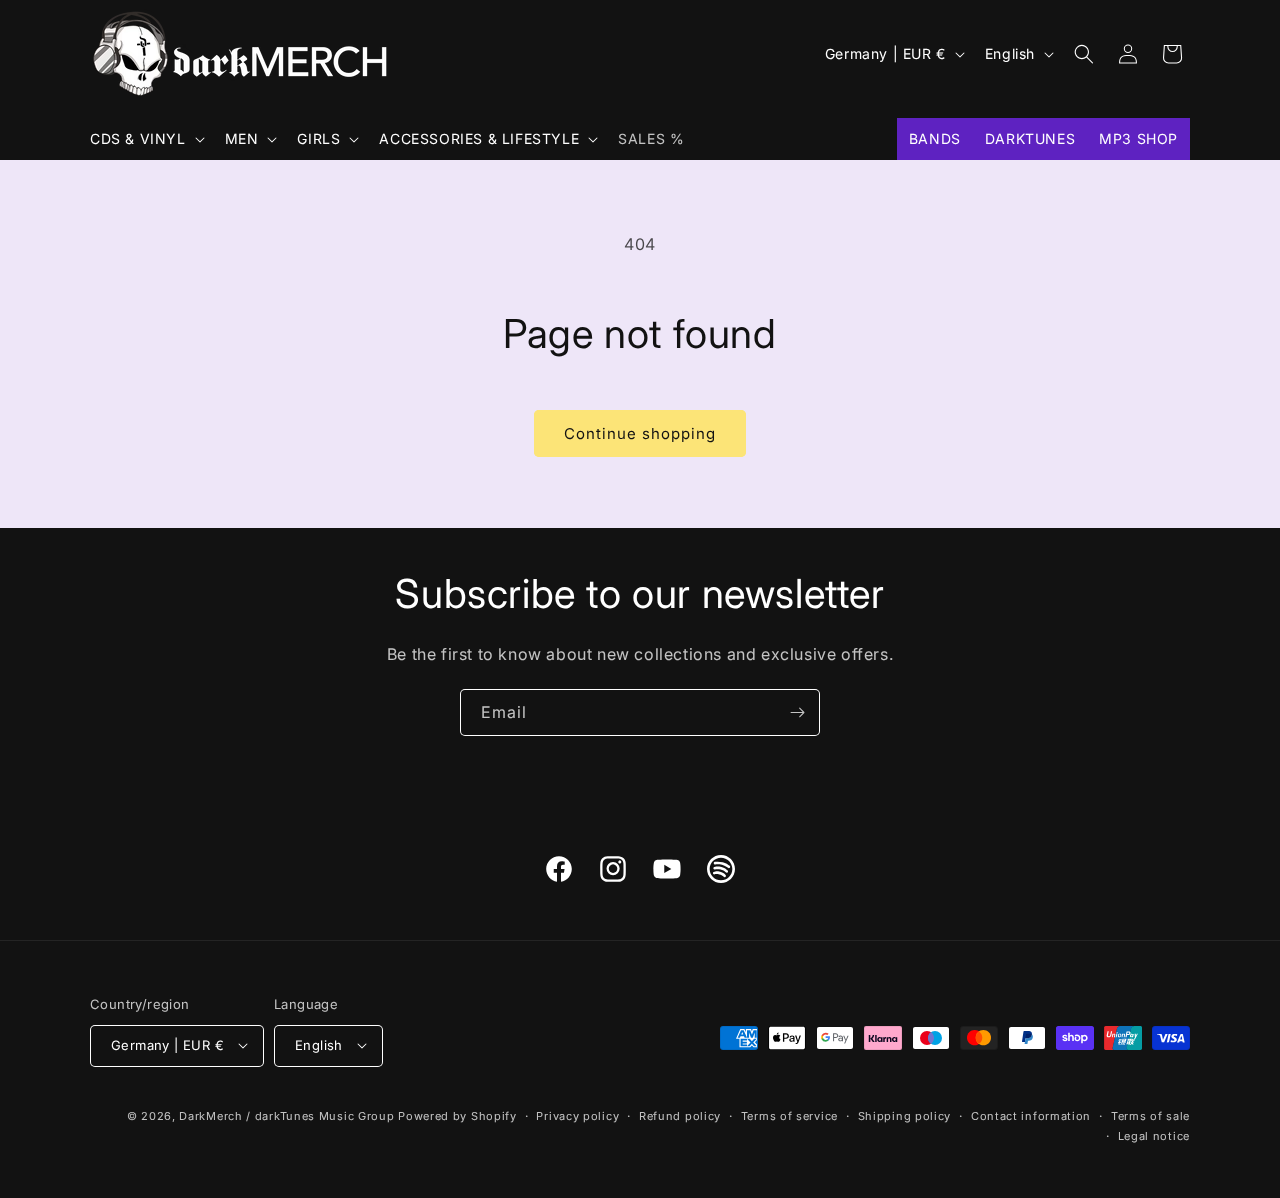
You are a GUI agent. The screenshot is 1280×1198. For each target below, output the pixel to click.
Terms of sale (1150, 1115)
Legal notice (1154, 1135)
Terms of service (789, 1115)
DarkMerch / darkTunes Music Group (286, 1115)
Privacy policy (577, 1115)
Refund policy (680, 1115)
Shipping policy (905, 1115)
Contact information (1031, 1115)
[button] (145, 139)
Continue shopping (640, 433)
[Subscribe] (797, 712)
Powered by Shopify (457, 1115)
